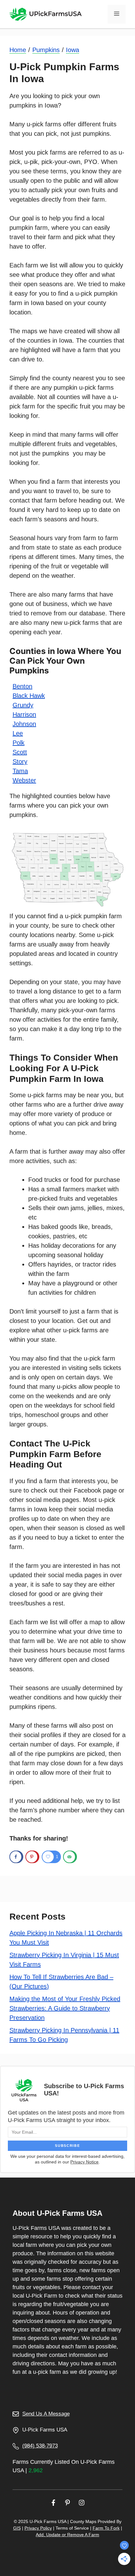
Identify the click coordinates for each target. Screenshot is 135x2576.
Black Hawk (29, 696)
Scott (20, 752)
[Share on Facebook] (16, 1857)
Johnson (24, 724)
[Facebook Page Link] (53, 2502)
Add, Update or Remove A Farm (67, 2535)
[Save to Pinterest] (32, 1857)
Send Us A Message (46, 2414)
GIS (17, 2528)
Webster (24, 780)
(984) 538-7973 (40, 2446)
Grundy (23, 705)
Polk (19, 743)
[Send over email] (70, 1857)
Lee (18, 733)
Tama (20, 771)
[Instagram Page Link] (82, 2502)
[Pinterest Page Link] (67, 2502)
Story (20, 761)
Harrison (24, 714)
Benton (22, 686)
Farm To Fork (106, 2528)
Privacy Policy (38, 2528)
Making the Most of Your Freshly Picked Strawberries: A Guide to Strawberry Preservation (65, 2008)
